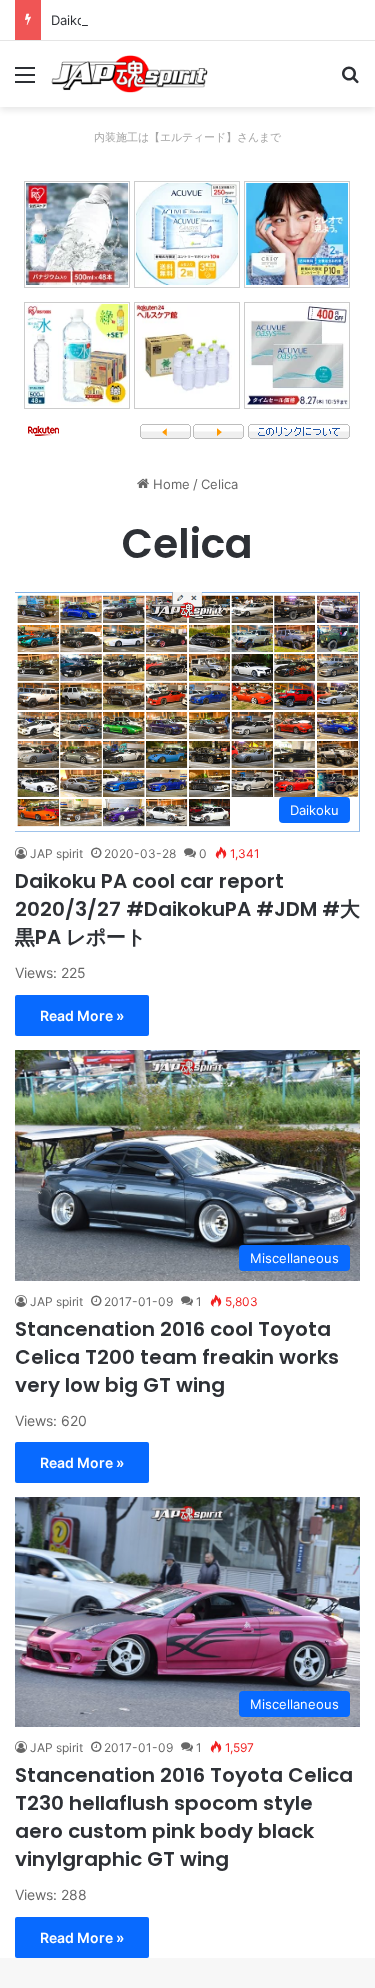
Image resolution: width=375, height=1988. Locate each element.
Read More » (82, 1015)
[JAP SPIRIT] (130, 74)
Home (169, 484)
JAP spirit (56, 853)
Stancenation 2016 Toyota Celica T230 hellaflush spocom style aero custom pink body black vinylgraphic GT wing (184, 1817)
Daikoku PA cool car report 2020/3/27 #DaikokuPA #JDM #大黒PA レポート (187, 909)
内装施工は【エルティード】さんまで (187, 137)
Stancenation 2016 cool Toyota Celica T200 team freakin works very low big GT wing (177, 1357)
